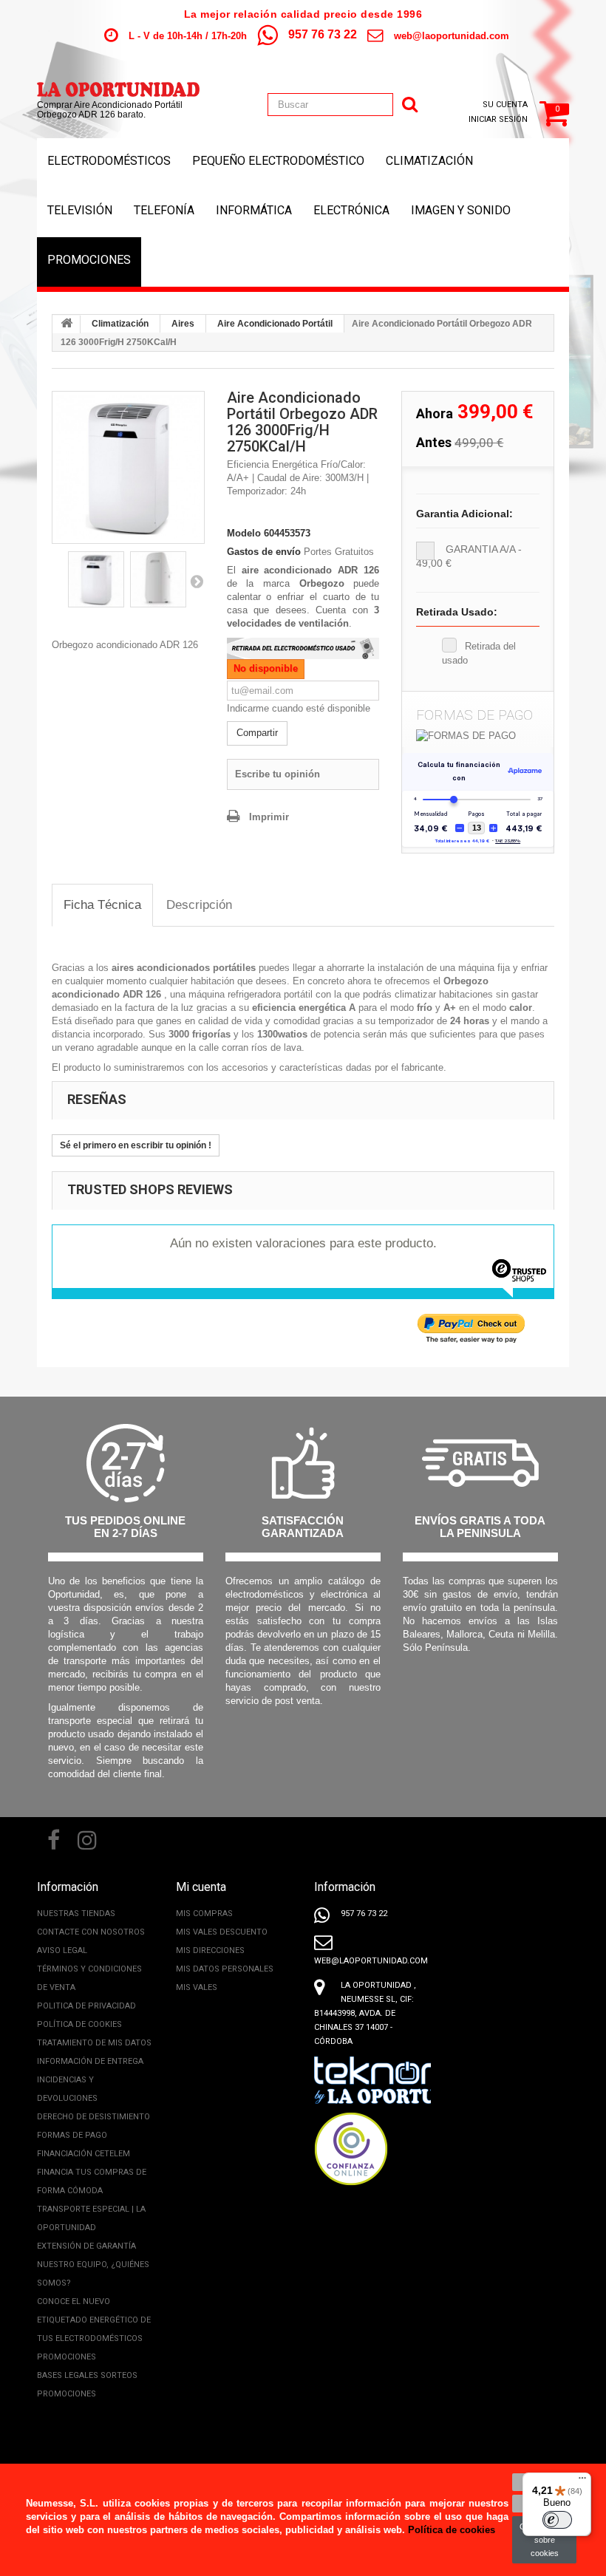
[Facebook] (54, 1839)
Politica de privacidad (86, 2006)
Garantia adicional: (464, 514)
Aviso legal (62, 1950)
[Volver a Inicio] (67, 324)
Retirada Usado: (457, 612)
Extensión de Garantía (86, 2246)
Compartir (257, 733)
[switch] (557, 2520)
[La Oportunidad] (118, 82)
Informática (254, 210)
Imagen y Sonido (461, 210)
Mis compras (204, 1914)
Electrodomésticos (109, 161)
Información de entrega (90, 2061)
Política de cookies (79, 2024)
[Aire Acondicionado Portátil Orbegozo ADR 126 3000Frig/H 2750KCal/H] (128, 467)
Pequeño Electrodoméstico (278, 161)
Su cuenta (505, 105)
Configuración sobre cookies (544, 2540)
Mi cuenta (201, 1887)
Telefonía (164, 210)
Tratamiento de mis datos (94, 2043)
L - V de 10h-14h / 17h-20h (188, 36)
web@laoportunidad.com (452, 36)
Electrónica (351, 210)
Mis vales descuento (222, 1932)
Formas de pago (72, 2135)
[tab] (102, 906)
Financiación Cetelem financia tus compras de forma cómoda (92, 2172)
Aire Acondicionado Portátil (275, 324)
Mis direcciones (210, 1950)
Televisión (80, 210)
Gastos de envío (264, 552)
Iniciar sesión (498, 119)
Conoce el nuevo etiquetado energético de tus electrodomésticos (94, 2320)
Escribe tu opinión (278, 774)
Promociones (89, 260)
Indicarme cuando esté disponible (299, 708)
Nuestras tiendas (76, 1914)
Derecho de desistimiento (93, 2117)
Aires (183, 324)
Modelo (244, 533)
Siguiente (197, 581)
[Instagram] (87, 1839)
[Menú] (582, 2481)
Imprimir (269, 817)
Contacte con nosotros (91, 1932)
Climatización (429, 161)
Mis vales (197, 1987)
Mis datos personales (225, 1969)
